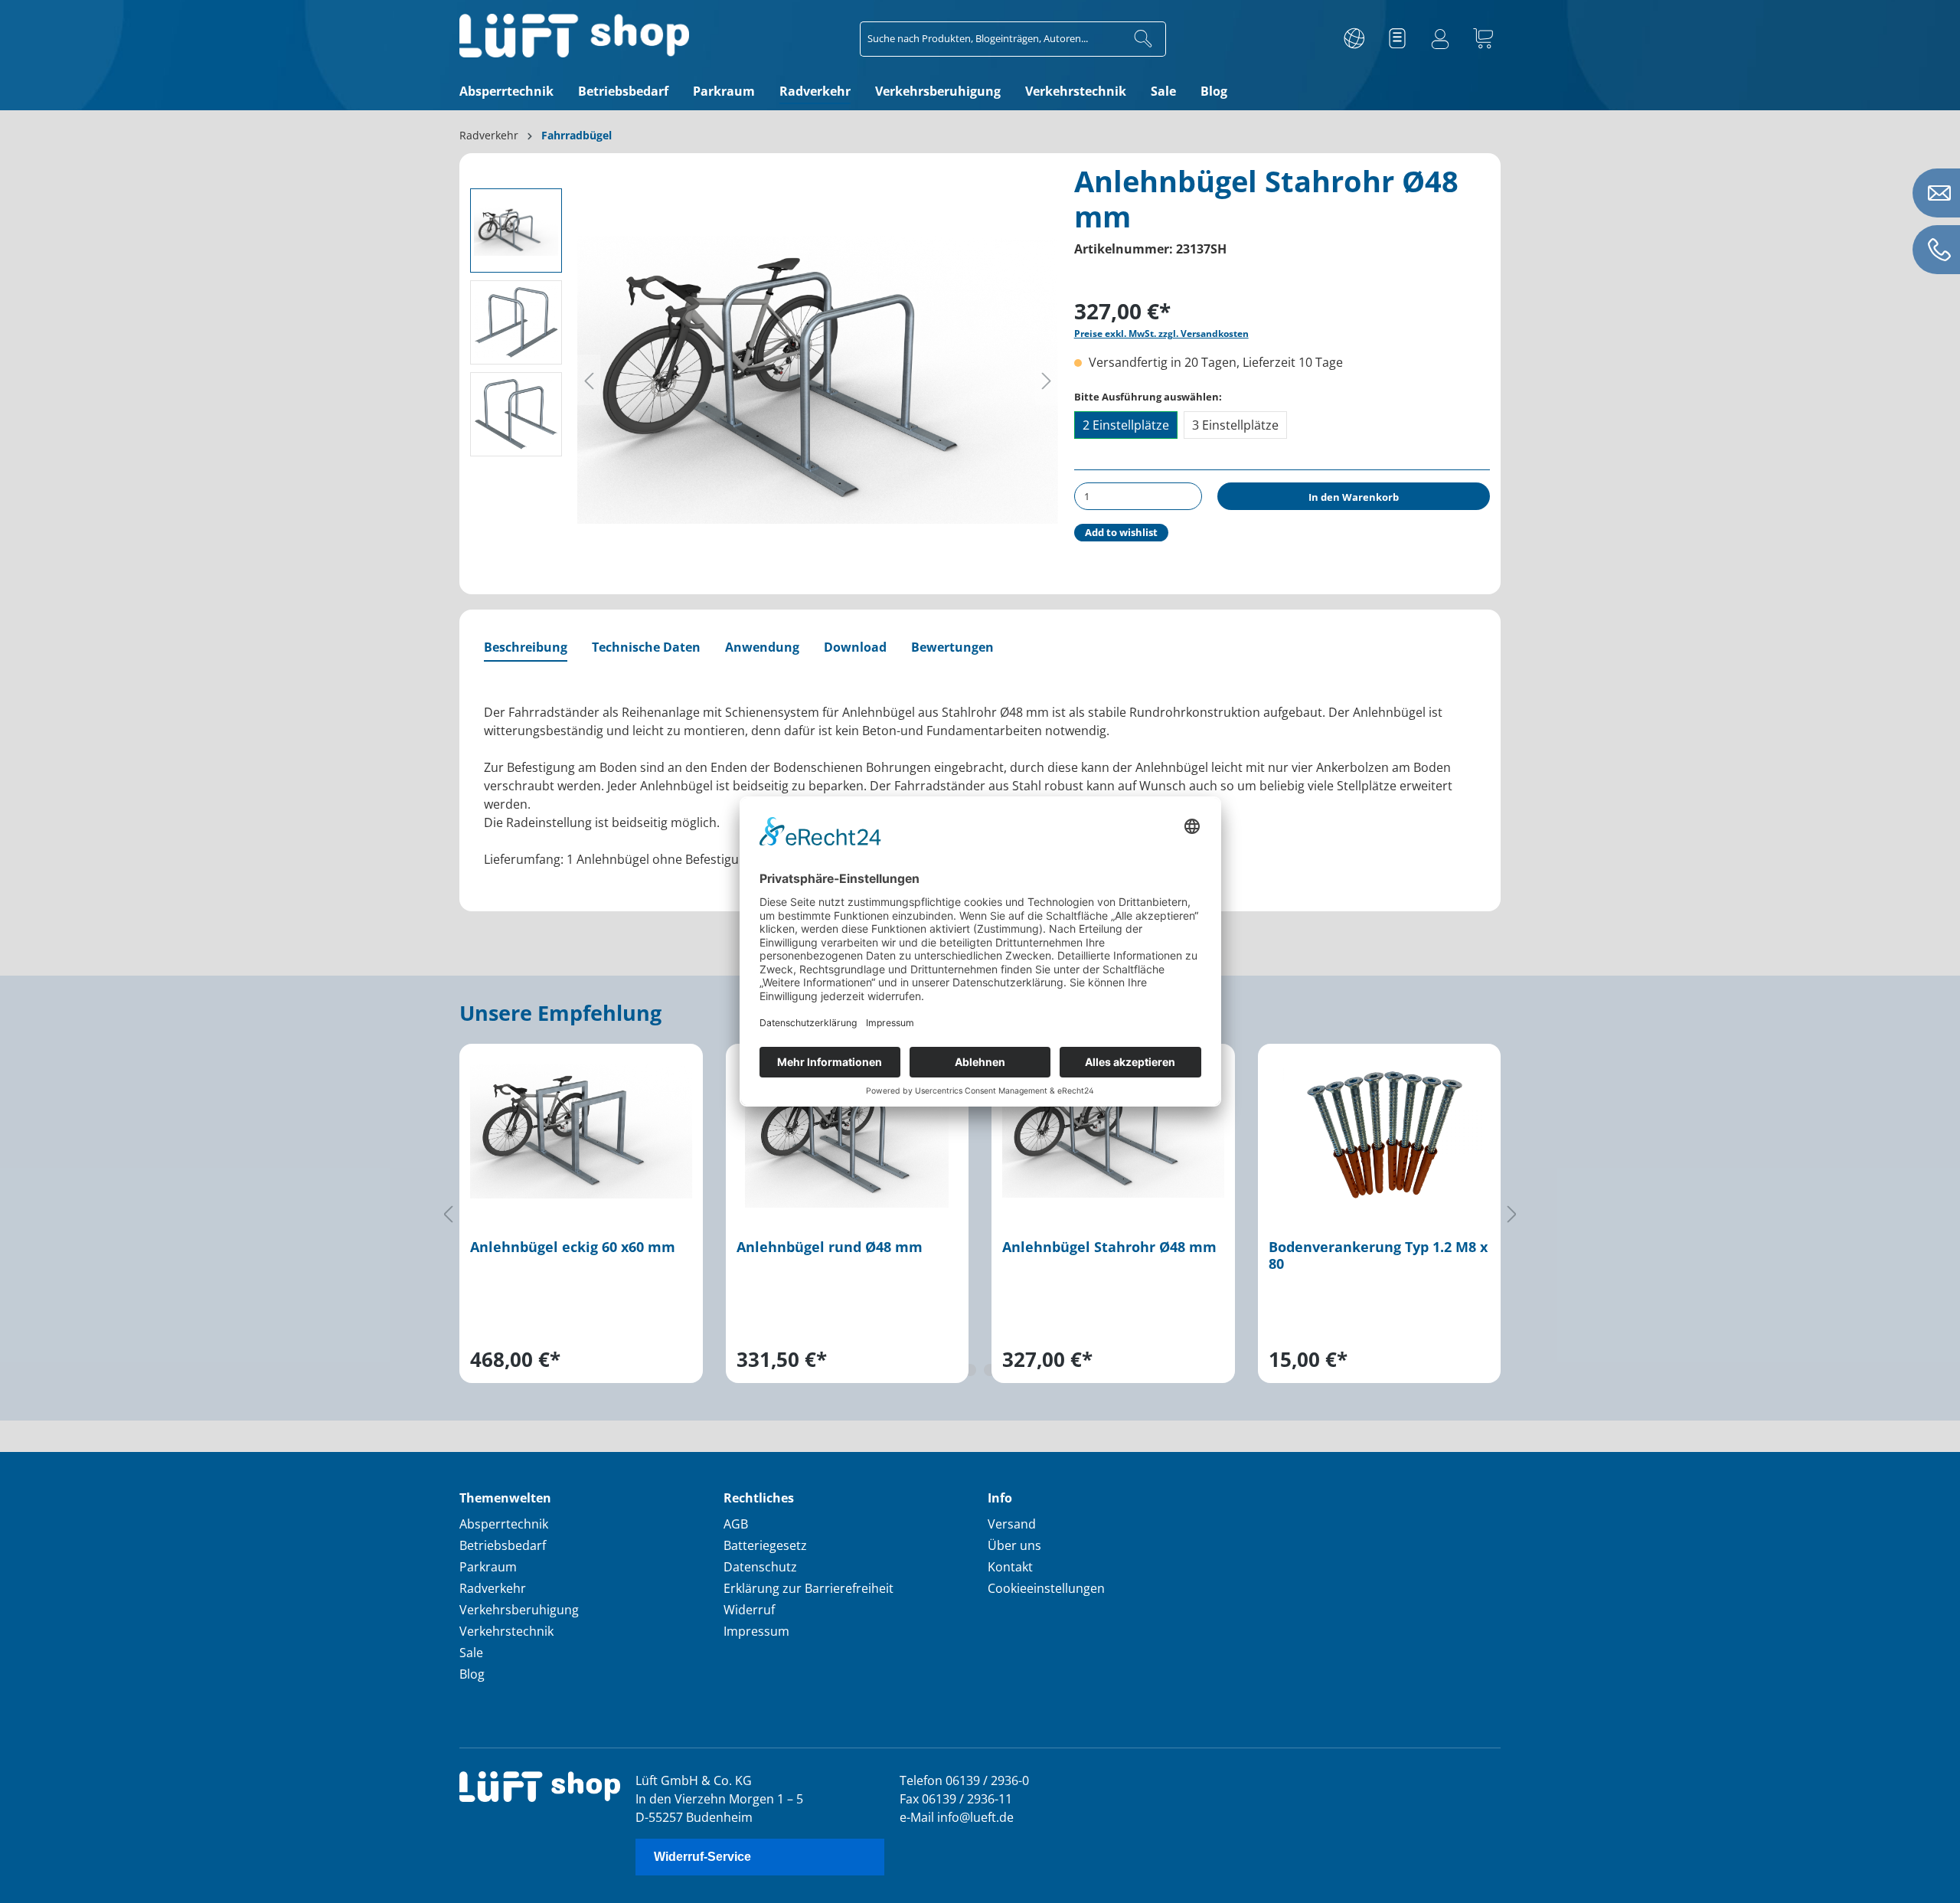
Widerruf (749, 1610)
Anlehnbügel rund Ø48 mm (830, 1247)
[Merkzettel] (1397, 39)
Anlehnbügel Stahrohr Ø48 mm (1109, 1247)
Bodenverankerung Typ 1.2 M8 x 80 (1378, 1256)
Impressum (756, 1631)
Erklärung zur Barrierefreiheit (808, 1588)
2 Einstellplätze (1126, 425)
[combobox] (991, 39)
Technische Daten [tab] (646, 647)
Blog (472, 1674)
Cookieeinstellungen (1046, 1588)
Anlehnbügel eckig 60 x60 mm (573, 1247)
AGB (736, 1524)
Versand (1012, 1524)
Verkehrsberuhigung (519, 1610)
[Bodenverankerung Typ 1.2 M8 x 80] (1380, 1131)
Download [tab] (855, 647)
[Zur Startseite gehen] (574, 36)
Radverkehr (493, 1588)
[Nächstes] (1047, 380)
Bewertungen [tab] (952, 647)
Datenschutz (760, 1567)
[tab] (526, 648)
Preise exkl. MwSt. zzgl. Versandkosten (1161, 334)
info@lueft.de (975, 1817)
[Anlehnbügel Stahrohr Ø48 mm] (1113, 1131)
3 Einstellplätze (1235, 425)
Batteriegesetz (765, 1545)
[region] (980, 1214)
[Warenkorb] (1483, 39)
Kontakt (1010, 1567)
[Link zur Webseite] (1354, 39)
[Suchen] (1143, 39)
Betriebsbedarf (503, 1545)
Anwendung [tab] (762, 647)
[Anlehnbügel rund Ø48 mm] (848, 1131)
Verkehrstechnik (506, 1631)
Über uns (1014, 1545)
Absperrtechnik (504, 1524)
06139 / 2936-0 (987, 1780)
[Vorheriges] (589, 380)
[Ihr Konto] (1440, 39)
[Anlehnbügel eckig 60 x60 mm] (581, 1131)
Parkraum (488, 1567)
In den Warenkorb (1354, 497)
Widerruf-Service (702, 1857)
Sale (471, 1653)
